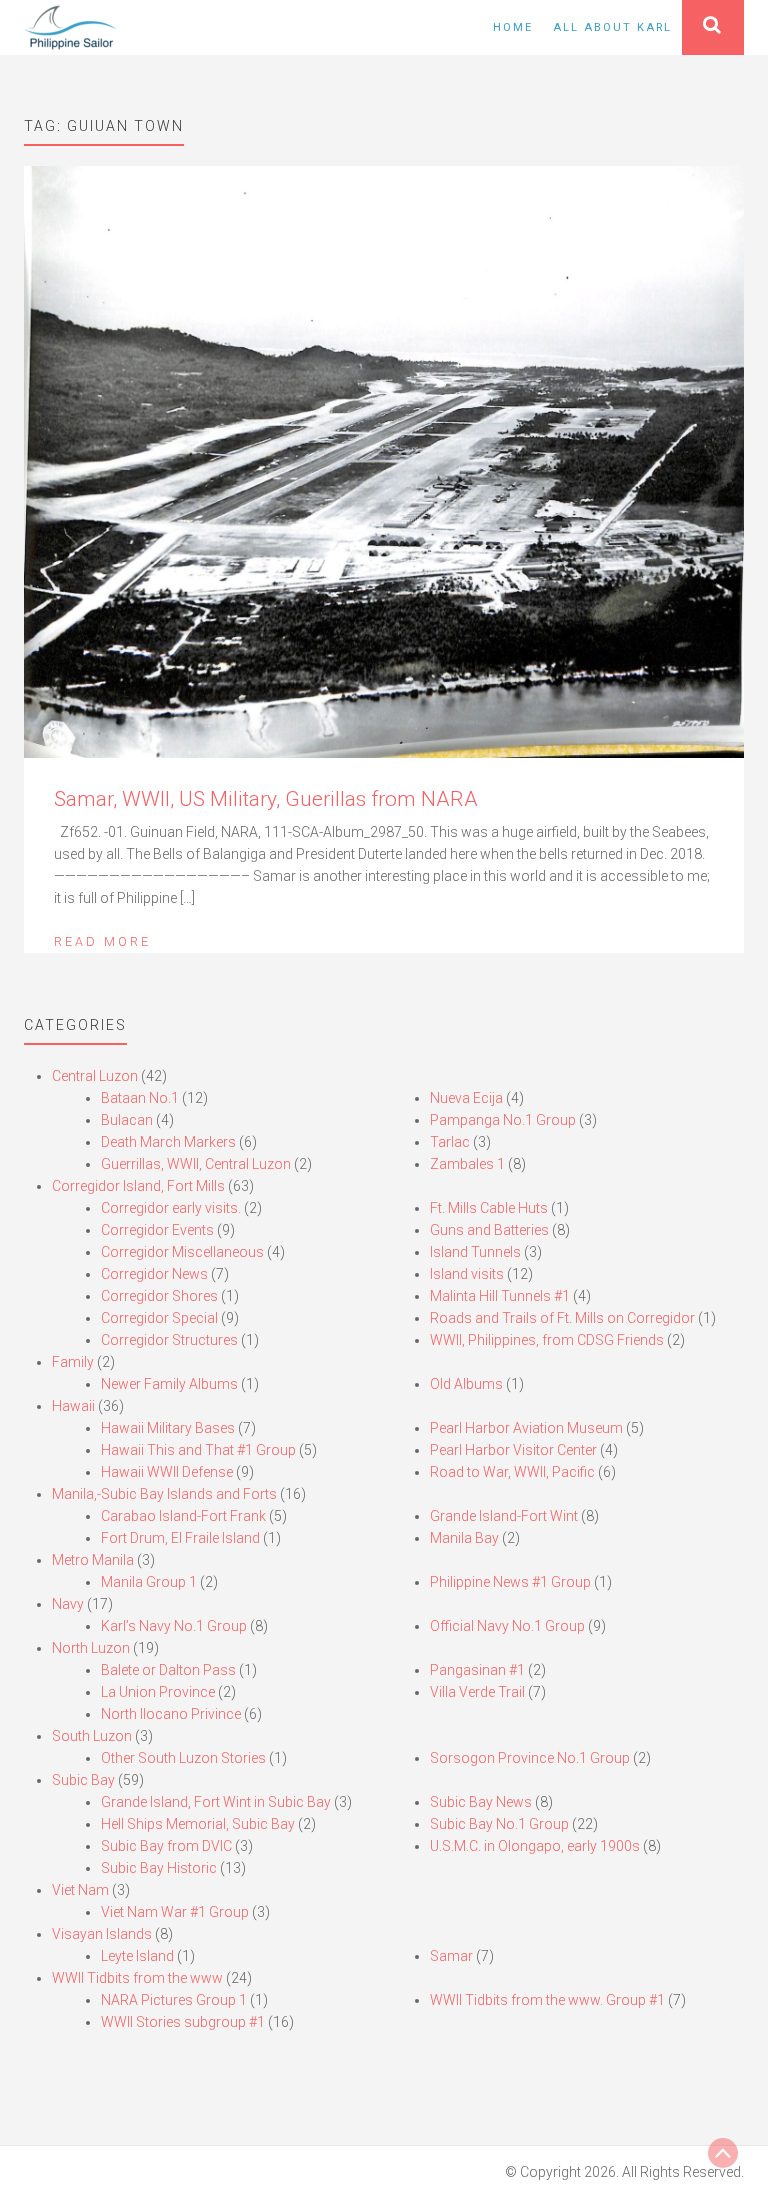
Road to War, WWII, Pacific (512, 1472)
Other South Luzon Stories (183, 1758)
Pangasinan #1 (477, 1670)
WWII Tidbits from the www (137, 1978)
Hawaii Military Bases (168, 1428)
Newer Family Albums (169, 1384)
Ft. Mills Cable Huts (489, 1208)
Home (513, 27)
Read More (102, 941)
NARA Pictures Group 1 (174, 2000)
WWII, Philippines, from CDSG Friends (547, 1340)
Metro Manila (93, 1560)
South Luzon (92, 1736)
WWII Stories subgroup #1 (183, 2022)
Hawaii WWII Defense (167, 1472)
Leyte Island (137, 1956)
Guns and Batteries (489, 1230)
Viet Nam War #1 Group (175, 1912)
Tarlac (450, 1142)
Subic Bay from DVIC (166, 1846)
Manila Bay (464, 1538)
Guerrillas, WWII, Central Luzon (196, 1164)
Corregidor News (154, 1274)
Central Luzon (95, 1076)
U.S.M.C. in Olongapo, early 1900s (535, 1846)
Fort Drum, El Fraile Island (180, 1538)
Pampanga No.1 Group (503, 1120)
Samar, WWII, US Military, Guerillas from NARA (266, 799)
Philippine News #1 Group (510, 1582)
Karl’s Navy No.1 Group (174, 1626)
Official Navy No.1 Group (507, 1626)
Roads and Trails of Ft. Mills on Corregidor (562, 1318)
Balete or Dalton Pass (168, 1670)
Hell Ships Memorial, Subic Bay (198, 1824)
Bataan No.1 (140, 1098)
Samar (451, 1956)
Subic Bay (83, 1780)
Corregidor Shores (159, 1296)
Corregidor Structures (169, 1340)
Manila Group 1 (149, 1582)
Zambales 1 (467, 1164)
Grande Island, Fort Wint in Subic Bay (216, 1802)
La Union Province (158, 1692)
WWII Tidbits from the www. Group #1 (547, 2000)
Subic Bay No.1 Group (499, 1824)
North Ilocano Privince (171, 1714)
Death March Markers (168, 1142)
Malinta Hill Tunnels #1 (500, 1296)
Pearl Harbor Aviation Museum (526, 1428)
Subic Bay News (481, 1802)
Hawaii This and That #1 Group (198, 1450)
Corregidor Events (157, 1230)
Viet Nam (80, 1890)
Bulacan (127, 1120)
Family (73, 1362)
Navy (68, 1604)
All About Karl (612, 27)
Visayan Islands (102, 1934)
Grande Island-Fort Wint (504, 1516)
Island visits (467, 1274)
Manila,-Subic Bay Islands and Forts (164, 1494)
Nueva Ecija (466, 1098)
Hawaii (73, 1406)
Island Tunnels (475, 1252)
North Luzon (91, 1648)
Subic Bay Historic (159, 1868)
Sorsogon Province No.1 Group (530, 1758)
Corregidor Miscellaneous (182, 1252)
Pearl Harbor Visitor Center (513, 1450)
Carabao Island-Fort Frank (183, 1516)
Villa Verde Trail (477, 1692)
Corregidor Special (159, 1318)
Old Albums (466, 1384)
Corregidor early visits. (171, 1208)
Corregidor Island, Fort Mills (138, 1186)
